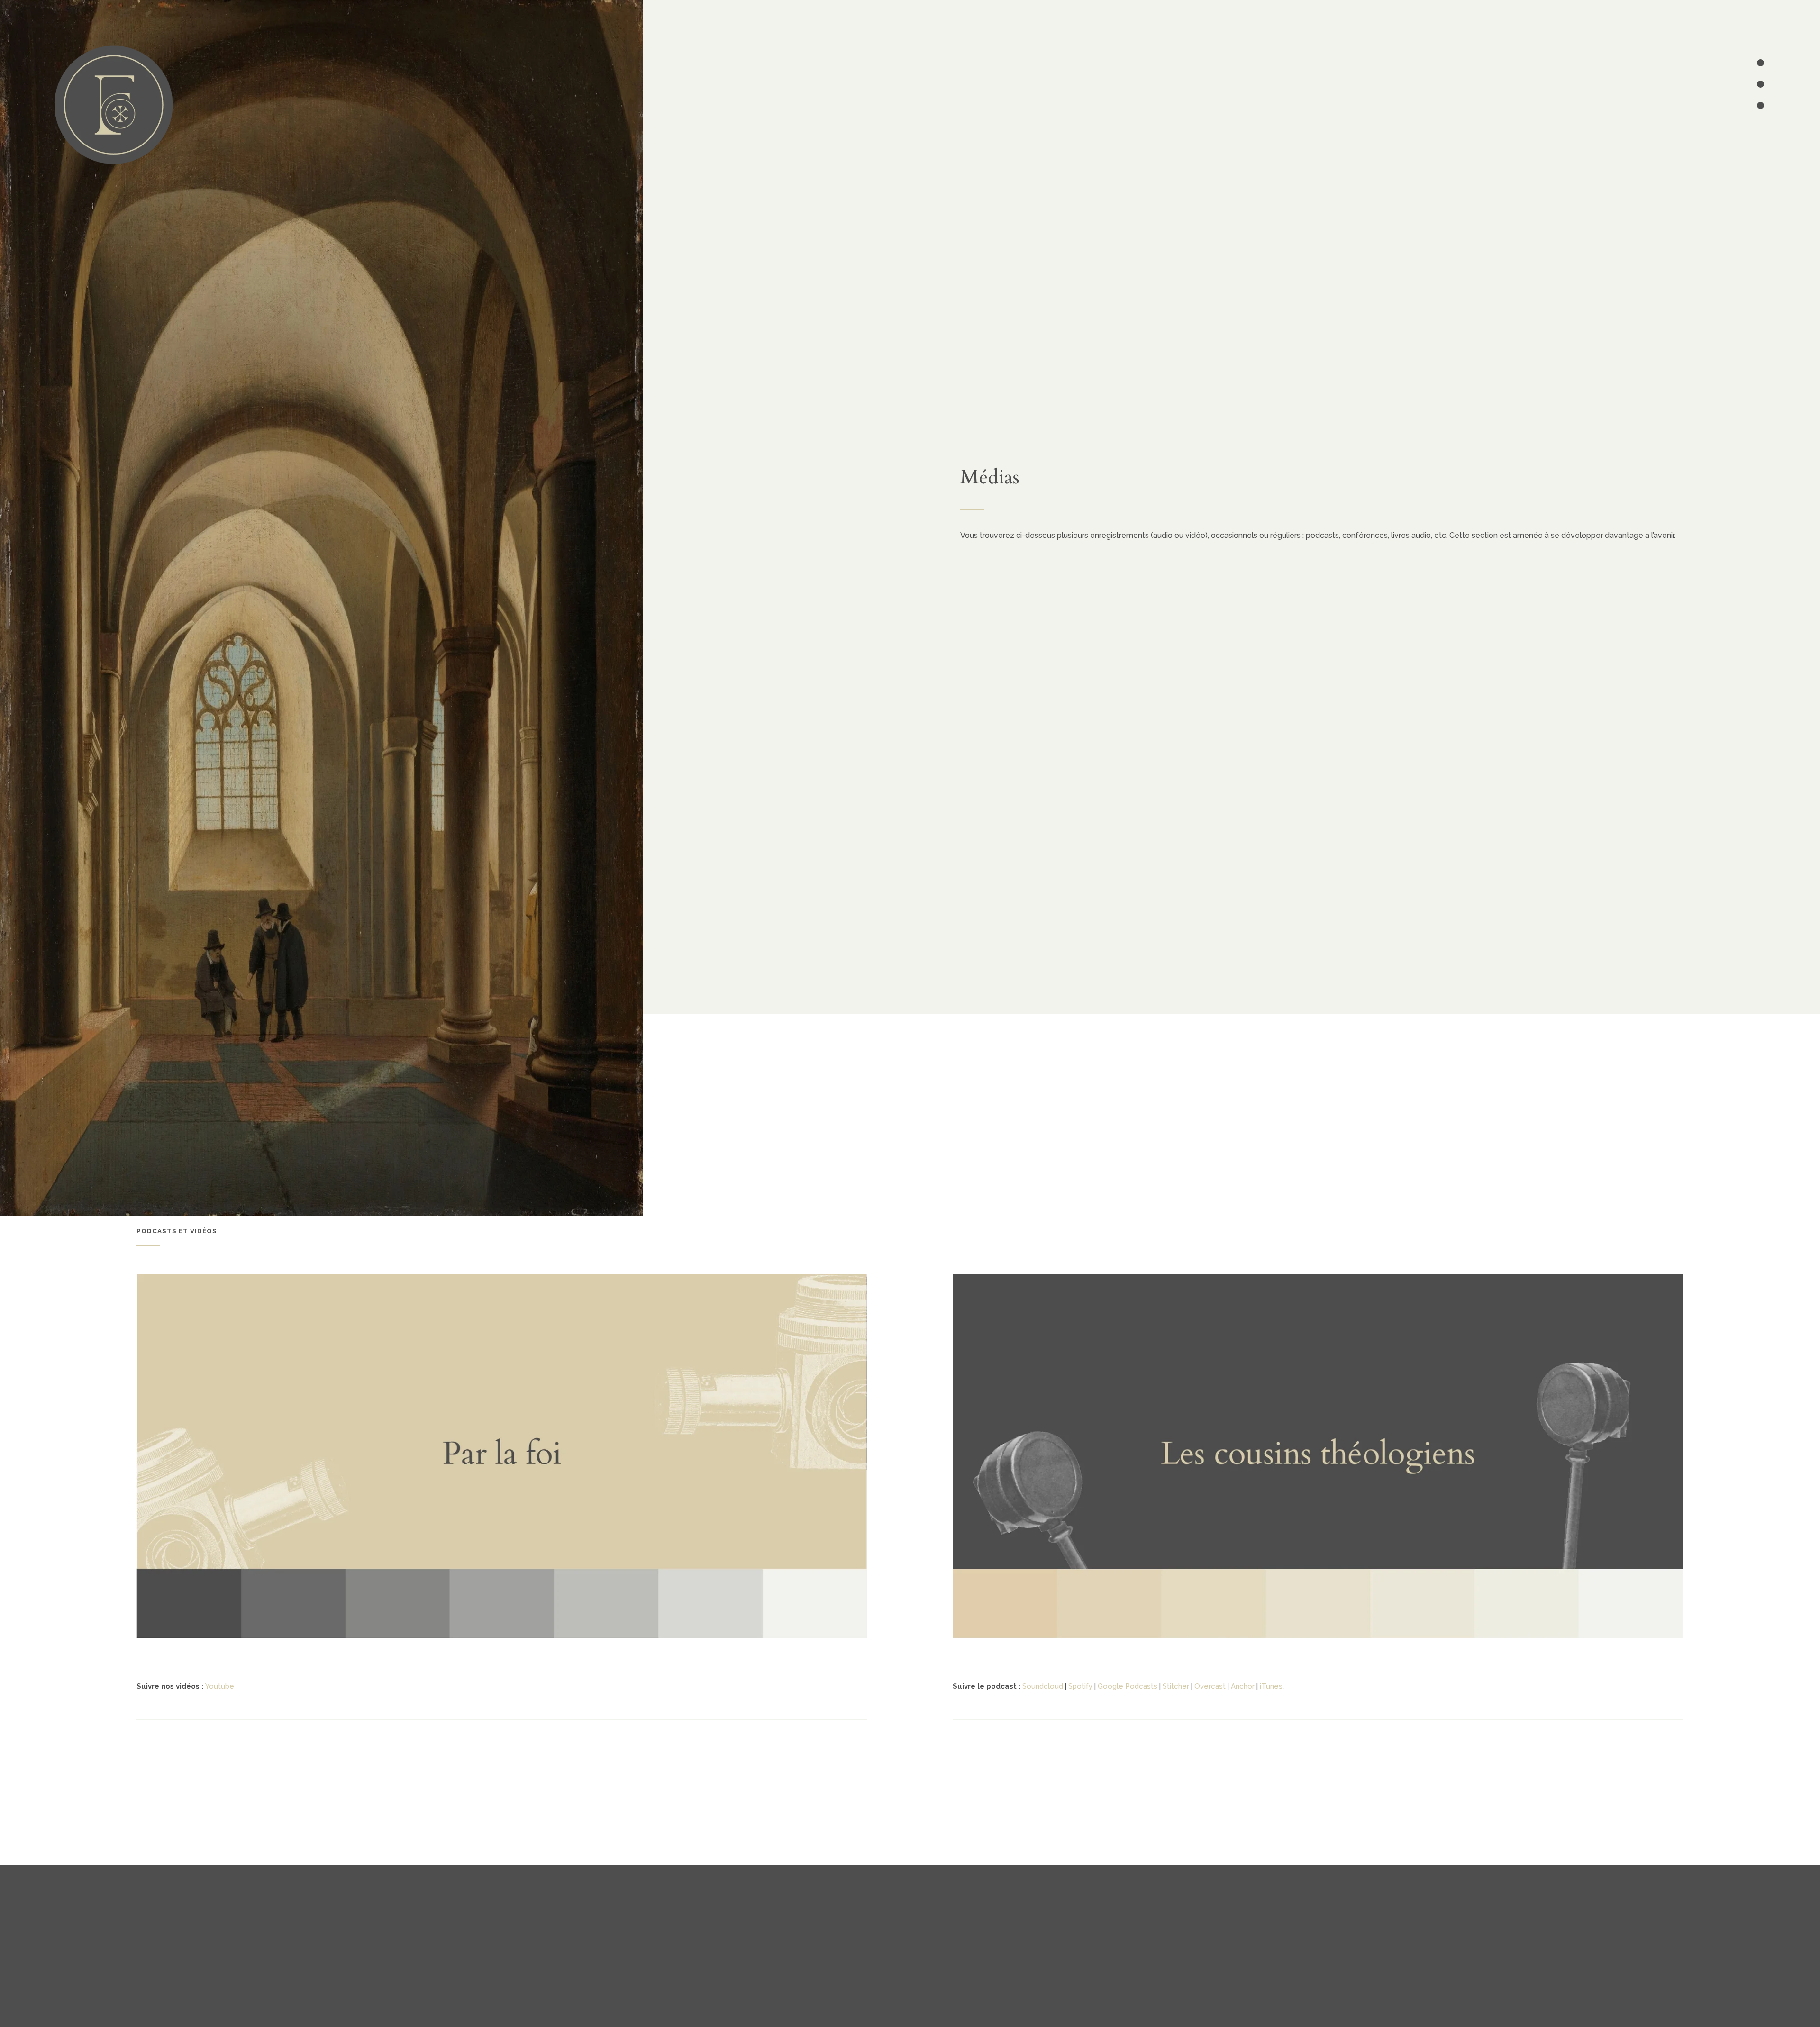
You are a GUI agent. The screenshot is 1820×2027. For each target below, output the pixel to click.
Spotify (1080, 1686)
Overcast (1210, 1686)
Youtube (220, 1686)
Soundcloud (1043, 1686)
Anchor (1243, 1686)
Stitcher (1176, 1686)
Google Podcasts (1128, 1686)
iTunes (1271, 1686)
